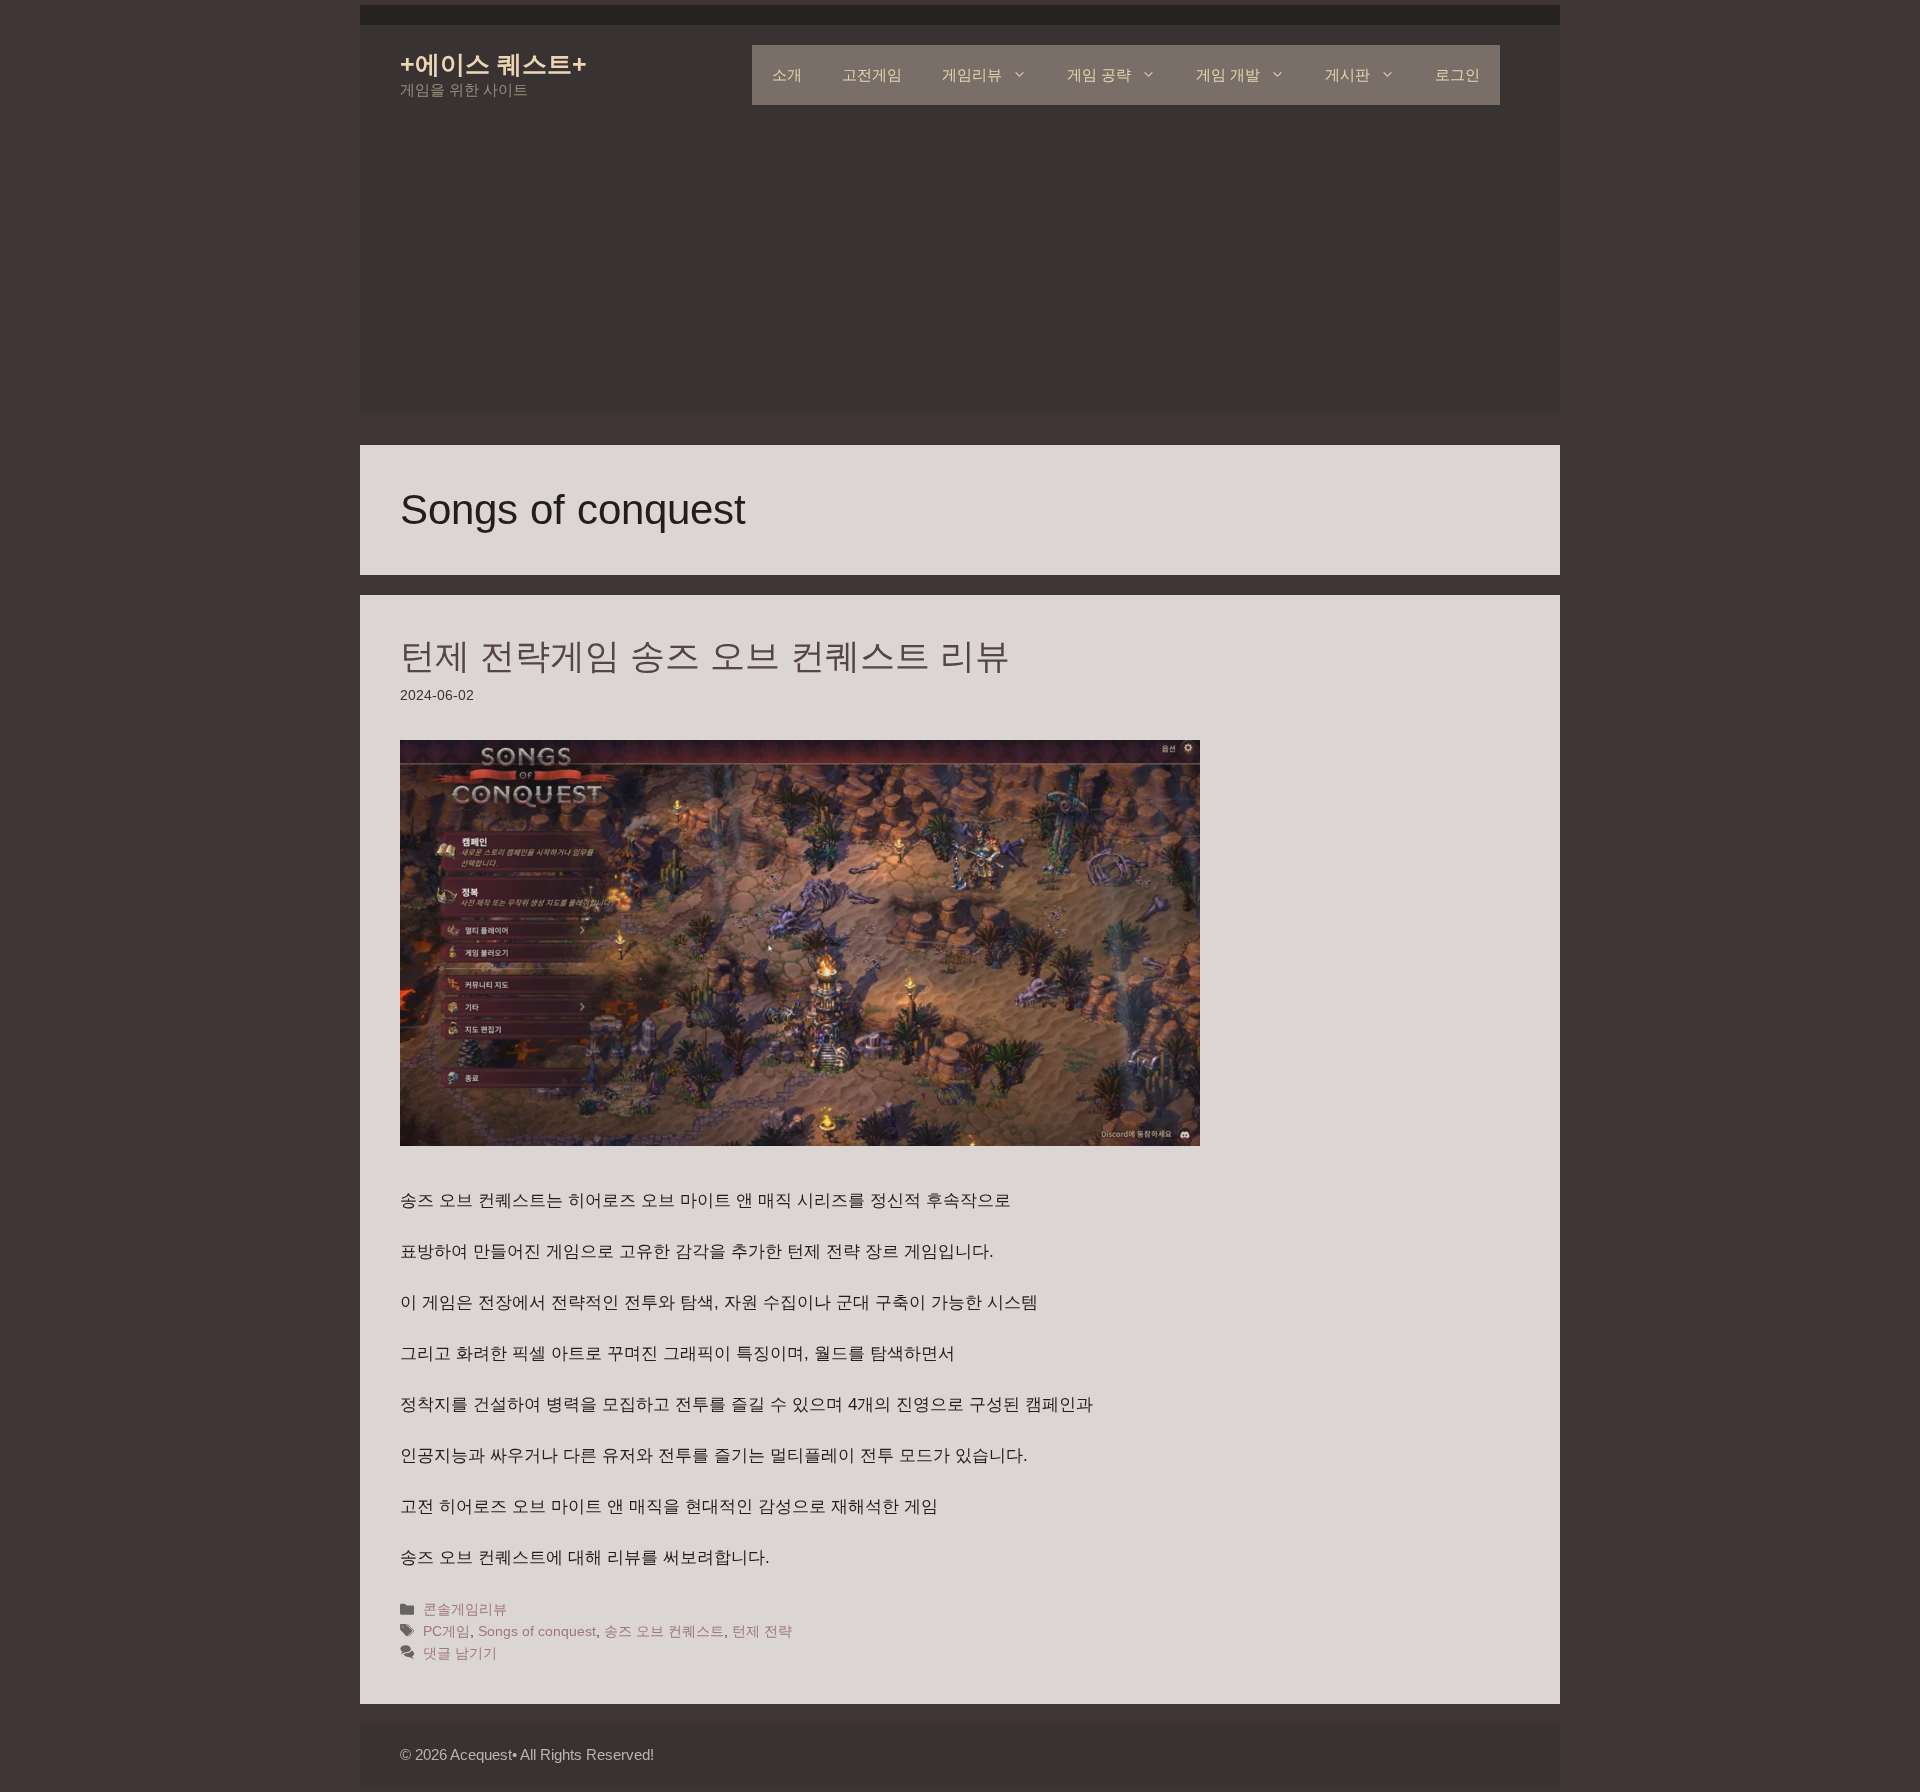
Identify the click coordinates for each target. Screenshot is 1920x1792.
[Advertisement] (960, 275)
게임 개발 (1228, 74)
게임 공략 (1099, 74)
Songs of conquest (537, 1631)
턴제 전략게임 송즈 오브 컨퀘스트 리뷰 (705, 655)
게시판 (1347, 74)
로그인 (1457, 74)
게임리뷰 (972, 74)
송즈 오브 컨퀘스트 (664, 1631)
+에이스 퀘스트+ (493, 64)
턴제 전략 (762, 1631)
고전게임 (872, 74)
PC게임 (446, 1631)
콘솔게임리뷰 (465, 1609)
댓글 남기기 (460, 1653)
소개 (787, 74)
